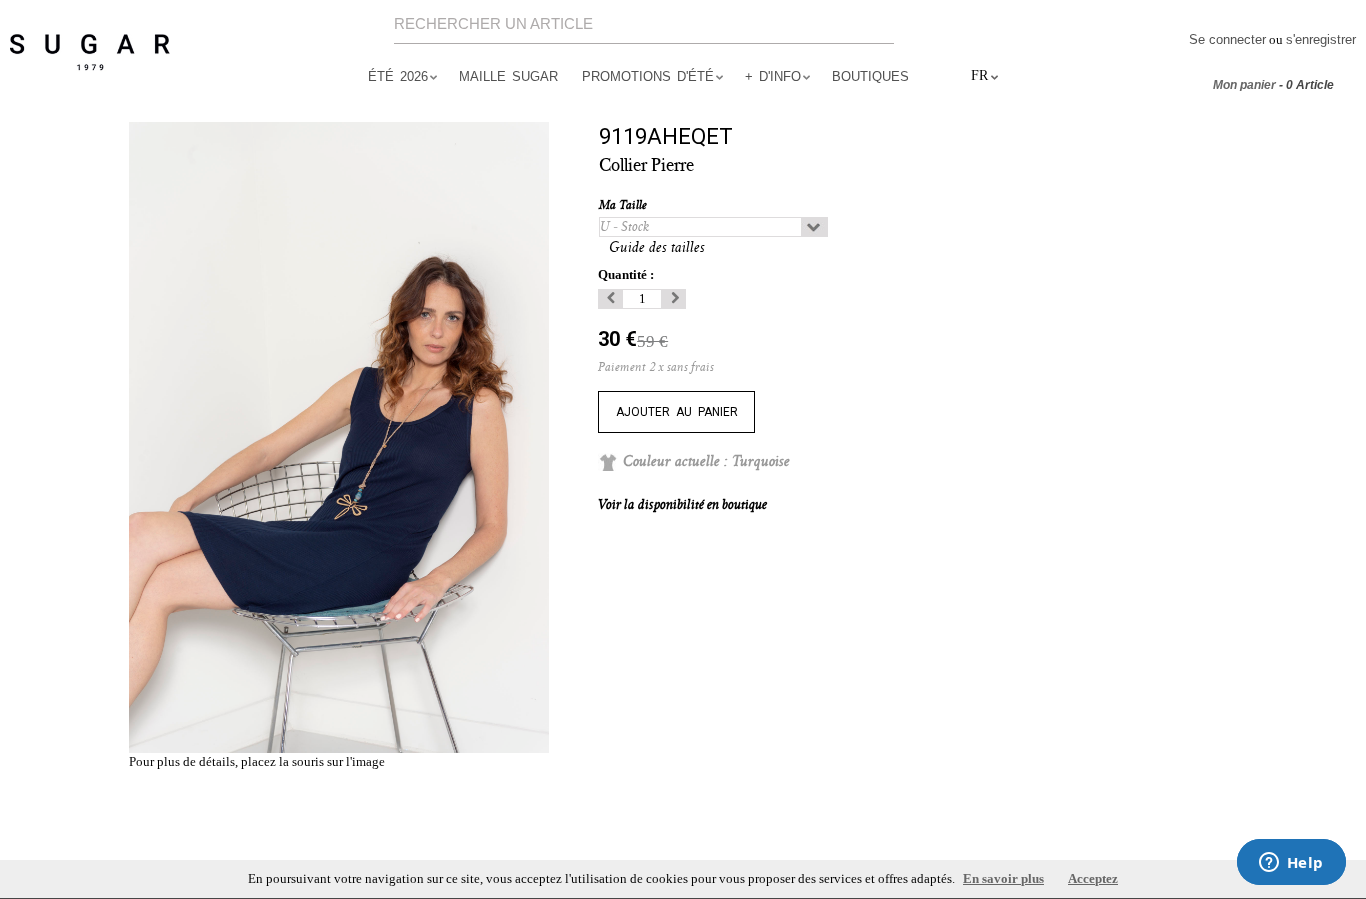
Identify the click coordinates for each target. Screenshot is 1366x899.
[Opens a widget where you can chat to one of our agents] (1291, 864)
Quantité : (626, 274)
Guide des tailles (657, 247)
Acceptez (1093, 878)
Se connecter (1227, 39)
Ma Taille (624, 205)
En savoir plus (1003, 878)
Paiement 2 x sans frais (656, 367)
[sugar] (90, 53)
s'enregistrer (1321, 39)
